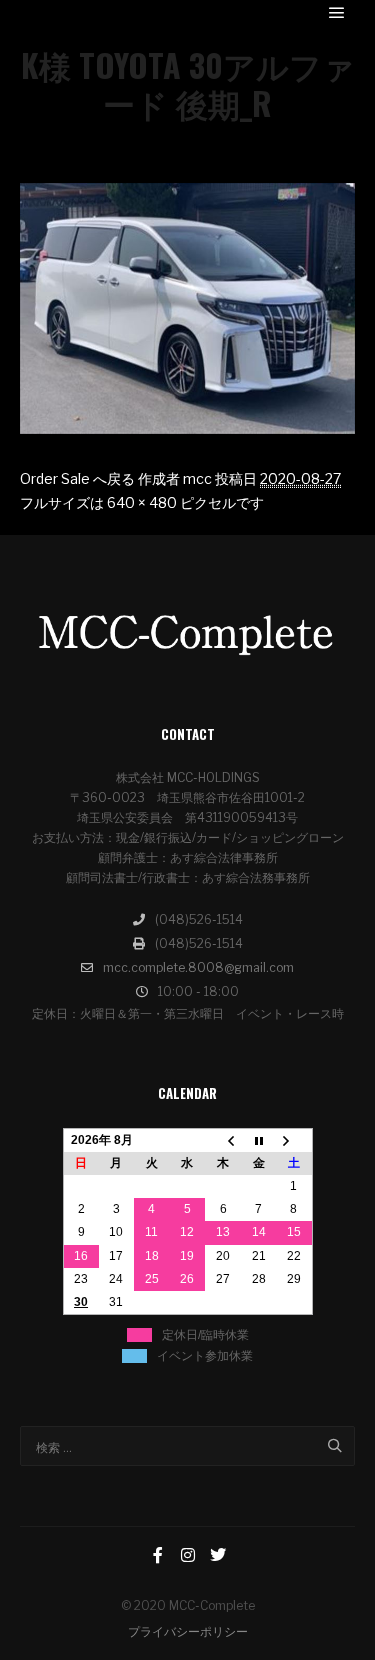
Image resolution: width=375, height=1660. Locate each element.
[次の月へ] (294, 1140)
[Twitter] (218, 1555)
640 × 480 (142, 502)
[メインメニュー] (337, 13)
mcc (197, 478)
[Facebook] (158, 1555)
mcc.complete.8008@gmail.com (198, 967)
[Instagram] (188, 1555)
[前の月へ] (223, 1140)
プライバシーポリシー (188, 1631)
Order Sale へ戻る (77, 478)
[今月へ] (259, 1140)
